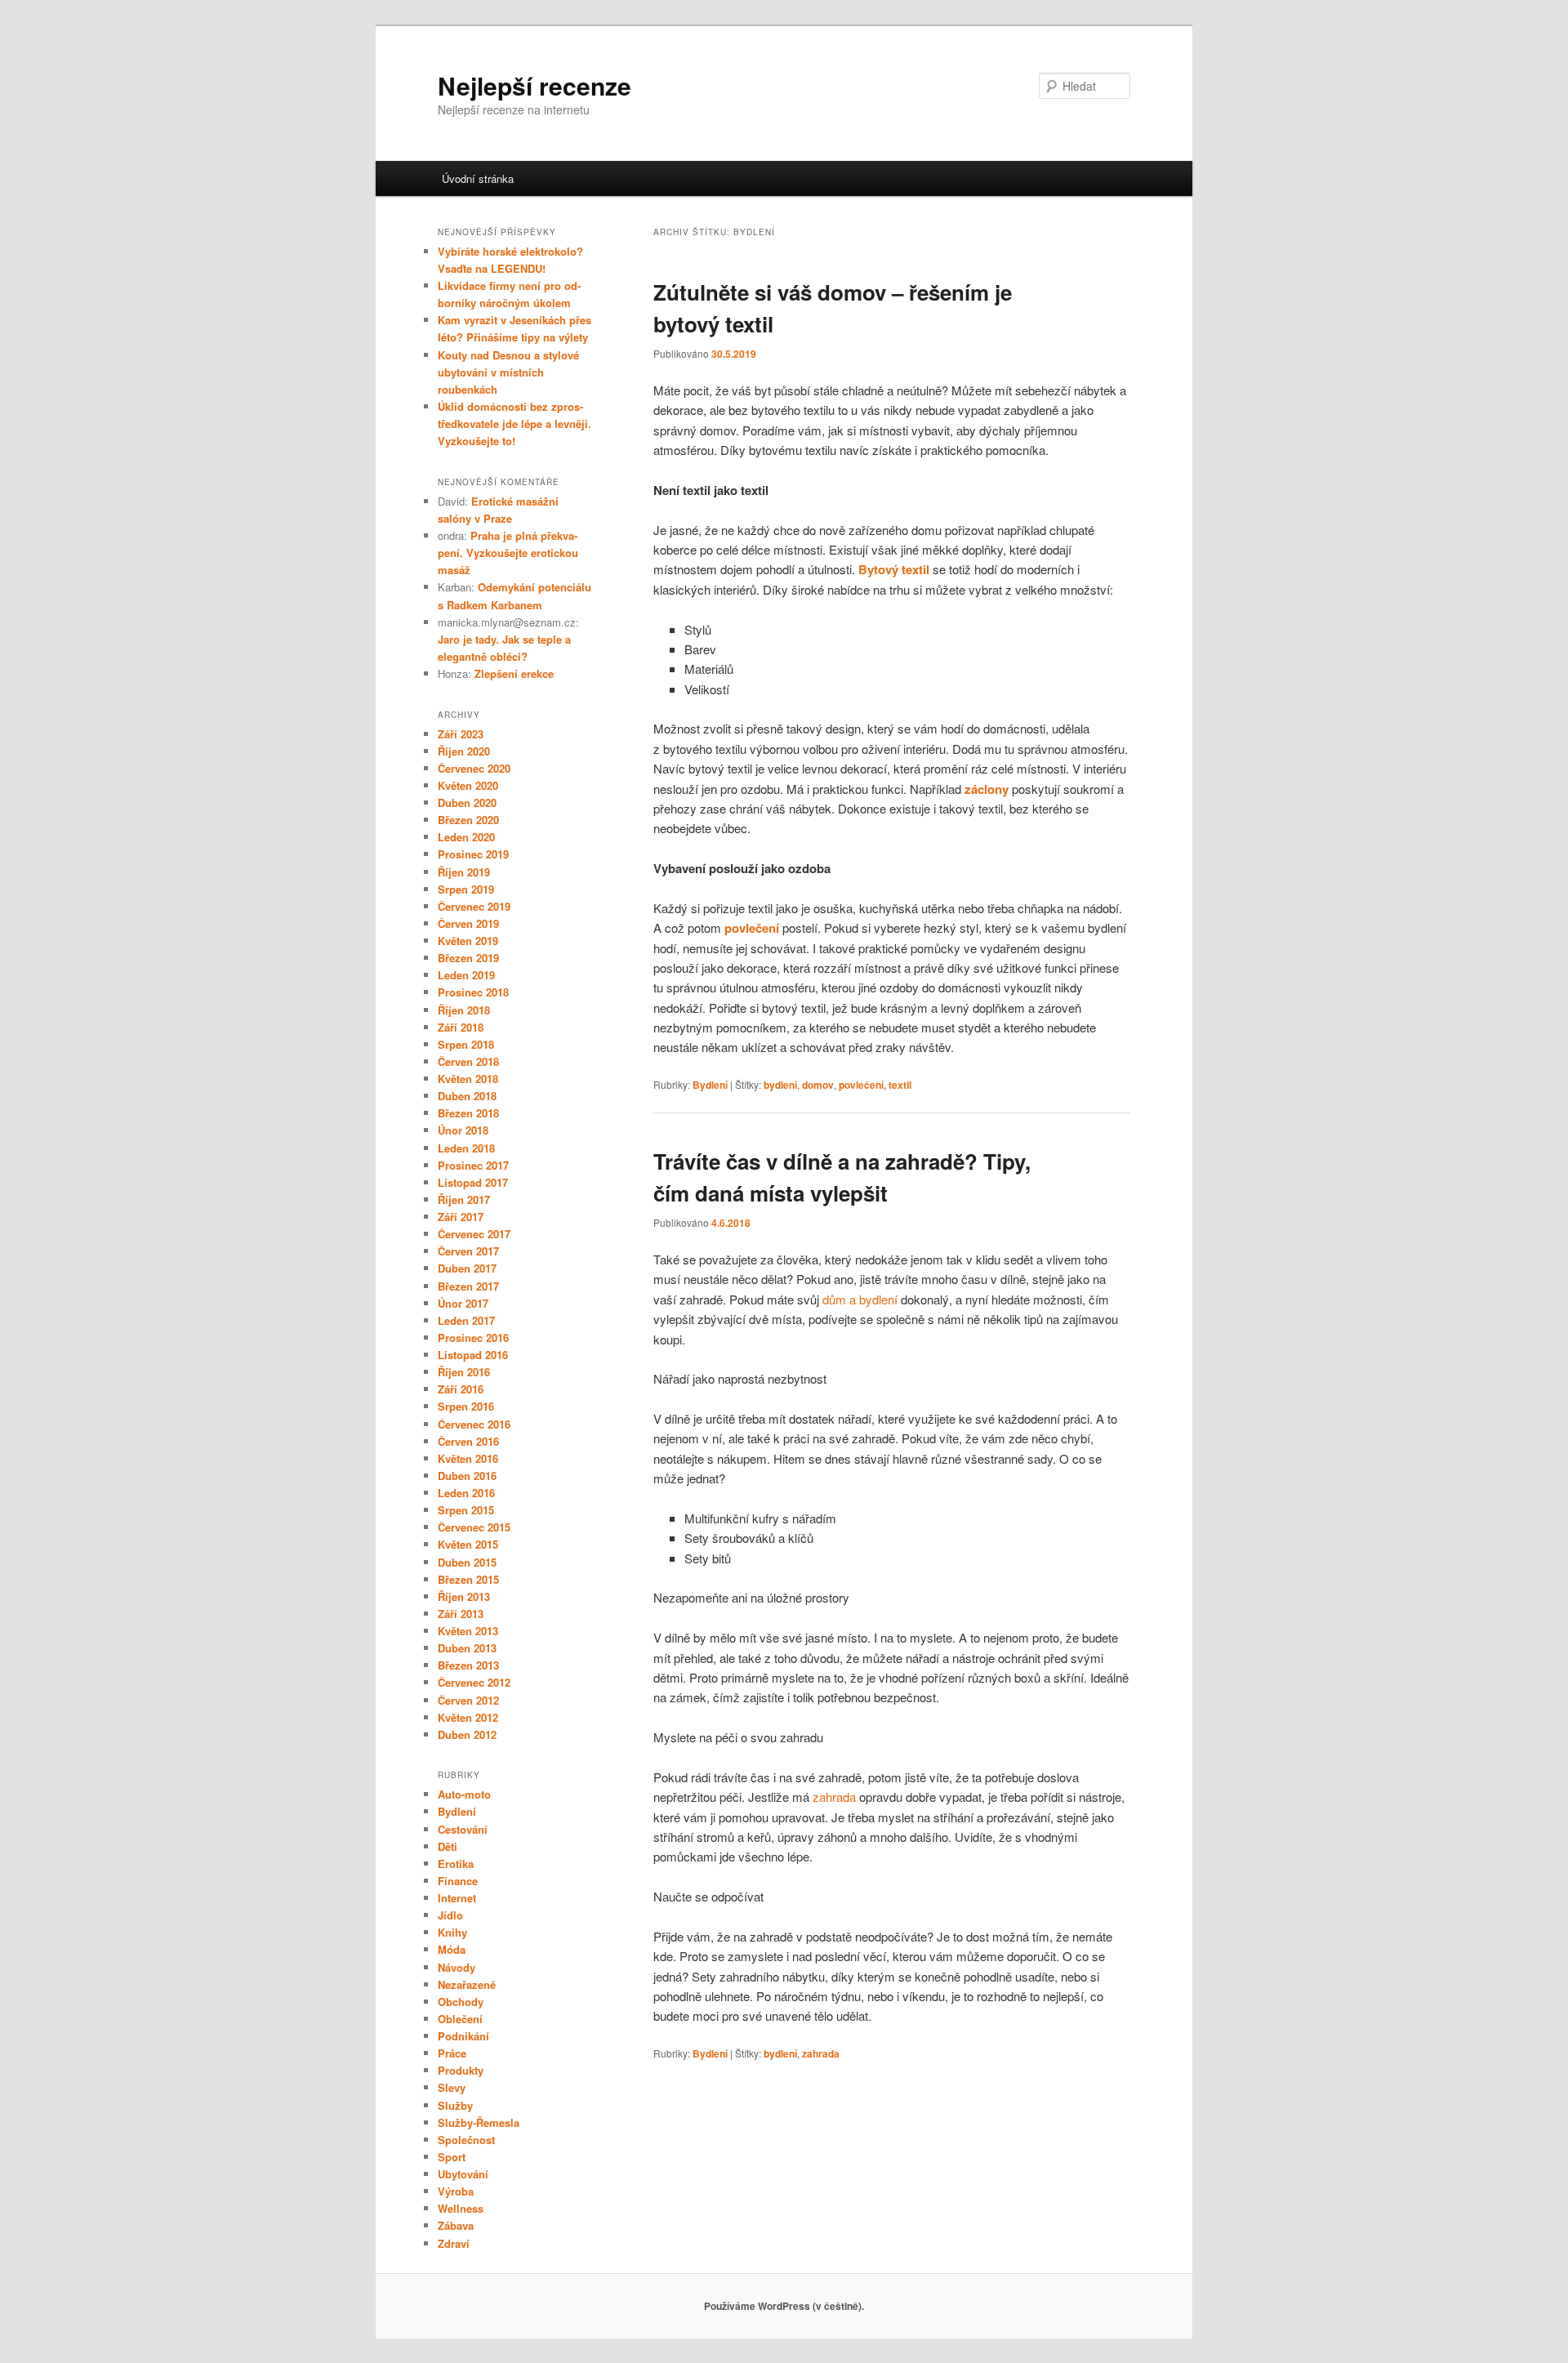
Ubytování (463, 2174)
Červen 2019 (468, 923)
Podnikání (463, 2036)
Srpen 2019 (466, 889)
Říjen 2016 (464, 1372)
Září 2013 (461, 1614)
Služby (455, 2105)
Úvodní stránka (478, 178)
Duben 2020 (467, 803)
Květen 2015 (468, 1544)
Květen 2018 (468, 1079)
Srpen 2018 (466, 1044)
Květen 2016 (468, 1458)
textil (900, 1085)
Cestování (463, 1829)
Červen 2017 (468, 1251)
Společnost (466, 2140)
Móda (452, 1949)
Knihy (452, 1932)
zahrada (821, 2053)
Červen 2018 (468, 1061)
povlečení (861, 1085)
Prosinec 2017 (473, 1165)
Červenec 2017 (474, 1234)
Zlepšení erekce (514, 673)
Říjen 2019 (464, 872)
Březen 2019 (468, 958)
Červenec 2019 (474, 906)
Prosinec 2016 (473, 1338)
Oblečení (460, 2019)
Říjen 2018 (464, 1010)
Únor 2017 (463, 1303)
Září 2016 (461, 1389)
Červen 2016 (468, 1441)
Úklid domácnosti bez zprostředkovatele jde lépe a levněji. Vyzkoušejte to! (514, 424)
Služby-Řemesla (479, 2122)
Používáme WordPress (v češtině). (784, 2306)
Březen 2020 (468, 820)
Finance (458, 1881)
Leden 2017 (466, 1320)
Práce (452, 2053)
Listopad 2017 (473, 1182)
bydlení (780, 1085)
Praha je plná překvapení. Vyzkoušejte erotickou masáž (508, 553)
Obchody (461, 2002)
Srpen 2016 (466, 1406)
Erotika (456, 1864)
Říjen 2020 (464, 751)
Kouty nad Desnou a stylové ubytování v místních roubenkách (508, 372)
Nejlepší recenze (535, 85)
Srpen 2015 (466, 1510)
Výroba (456, 2191)
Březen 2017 (468, 1286)
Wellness (461, 2208)
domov (818, 1085)
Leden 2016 (466, 1493)
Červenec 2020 (474, 768)
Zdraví (454, 2243)
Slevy (452, 2087)
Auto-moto (464, 1794)
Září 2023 (461, 734)
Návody (457, 1967)
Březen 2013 (468, 1665)
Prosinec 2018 (473, 992)
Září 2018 (461, 1027)
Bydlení (710, 1085)
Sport (452, 2157)
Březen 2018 (468, 1113)
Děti (448, 1846)
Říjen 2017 (464, 1199)
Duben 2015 (467, 1562)
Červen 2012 (468, 1700)
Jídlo (450, 1915)
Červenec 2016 (474, 1424)
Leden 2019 (466, 975)
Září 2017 (461, 1217)
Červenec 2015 (474, 1527)
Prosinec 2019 (473, 854)
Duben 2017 (467, 1268)
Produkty (461, 2070)
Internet (457, 1898)
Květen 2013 (468, 1631)
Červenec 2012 (474, 1682)
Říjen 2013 (464, 1596)
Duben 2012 (467, 1734)
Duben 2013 (467, 1648)
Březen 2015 (468, 1579)
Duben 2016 (467, 1476)
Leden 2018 (466, 1148)
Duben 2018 (467, 1096)
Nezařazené (467, 1984)
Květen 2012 (468, 1717)
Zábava (456, 2225)
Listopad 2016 (473, 1355)
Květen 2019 (468, 941)
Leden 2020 (466, 837)
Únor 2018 (463, 1130)
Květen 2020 (468, 785)
